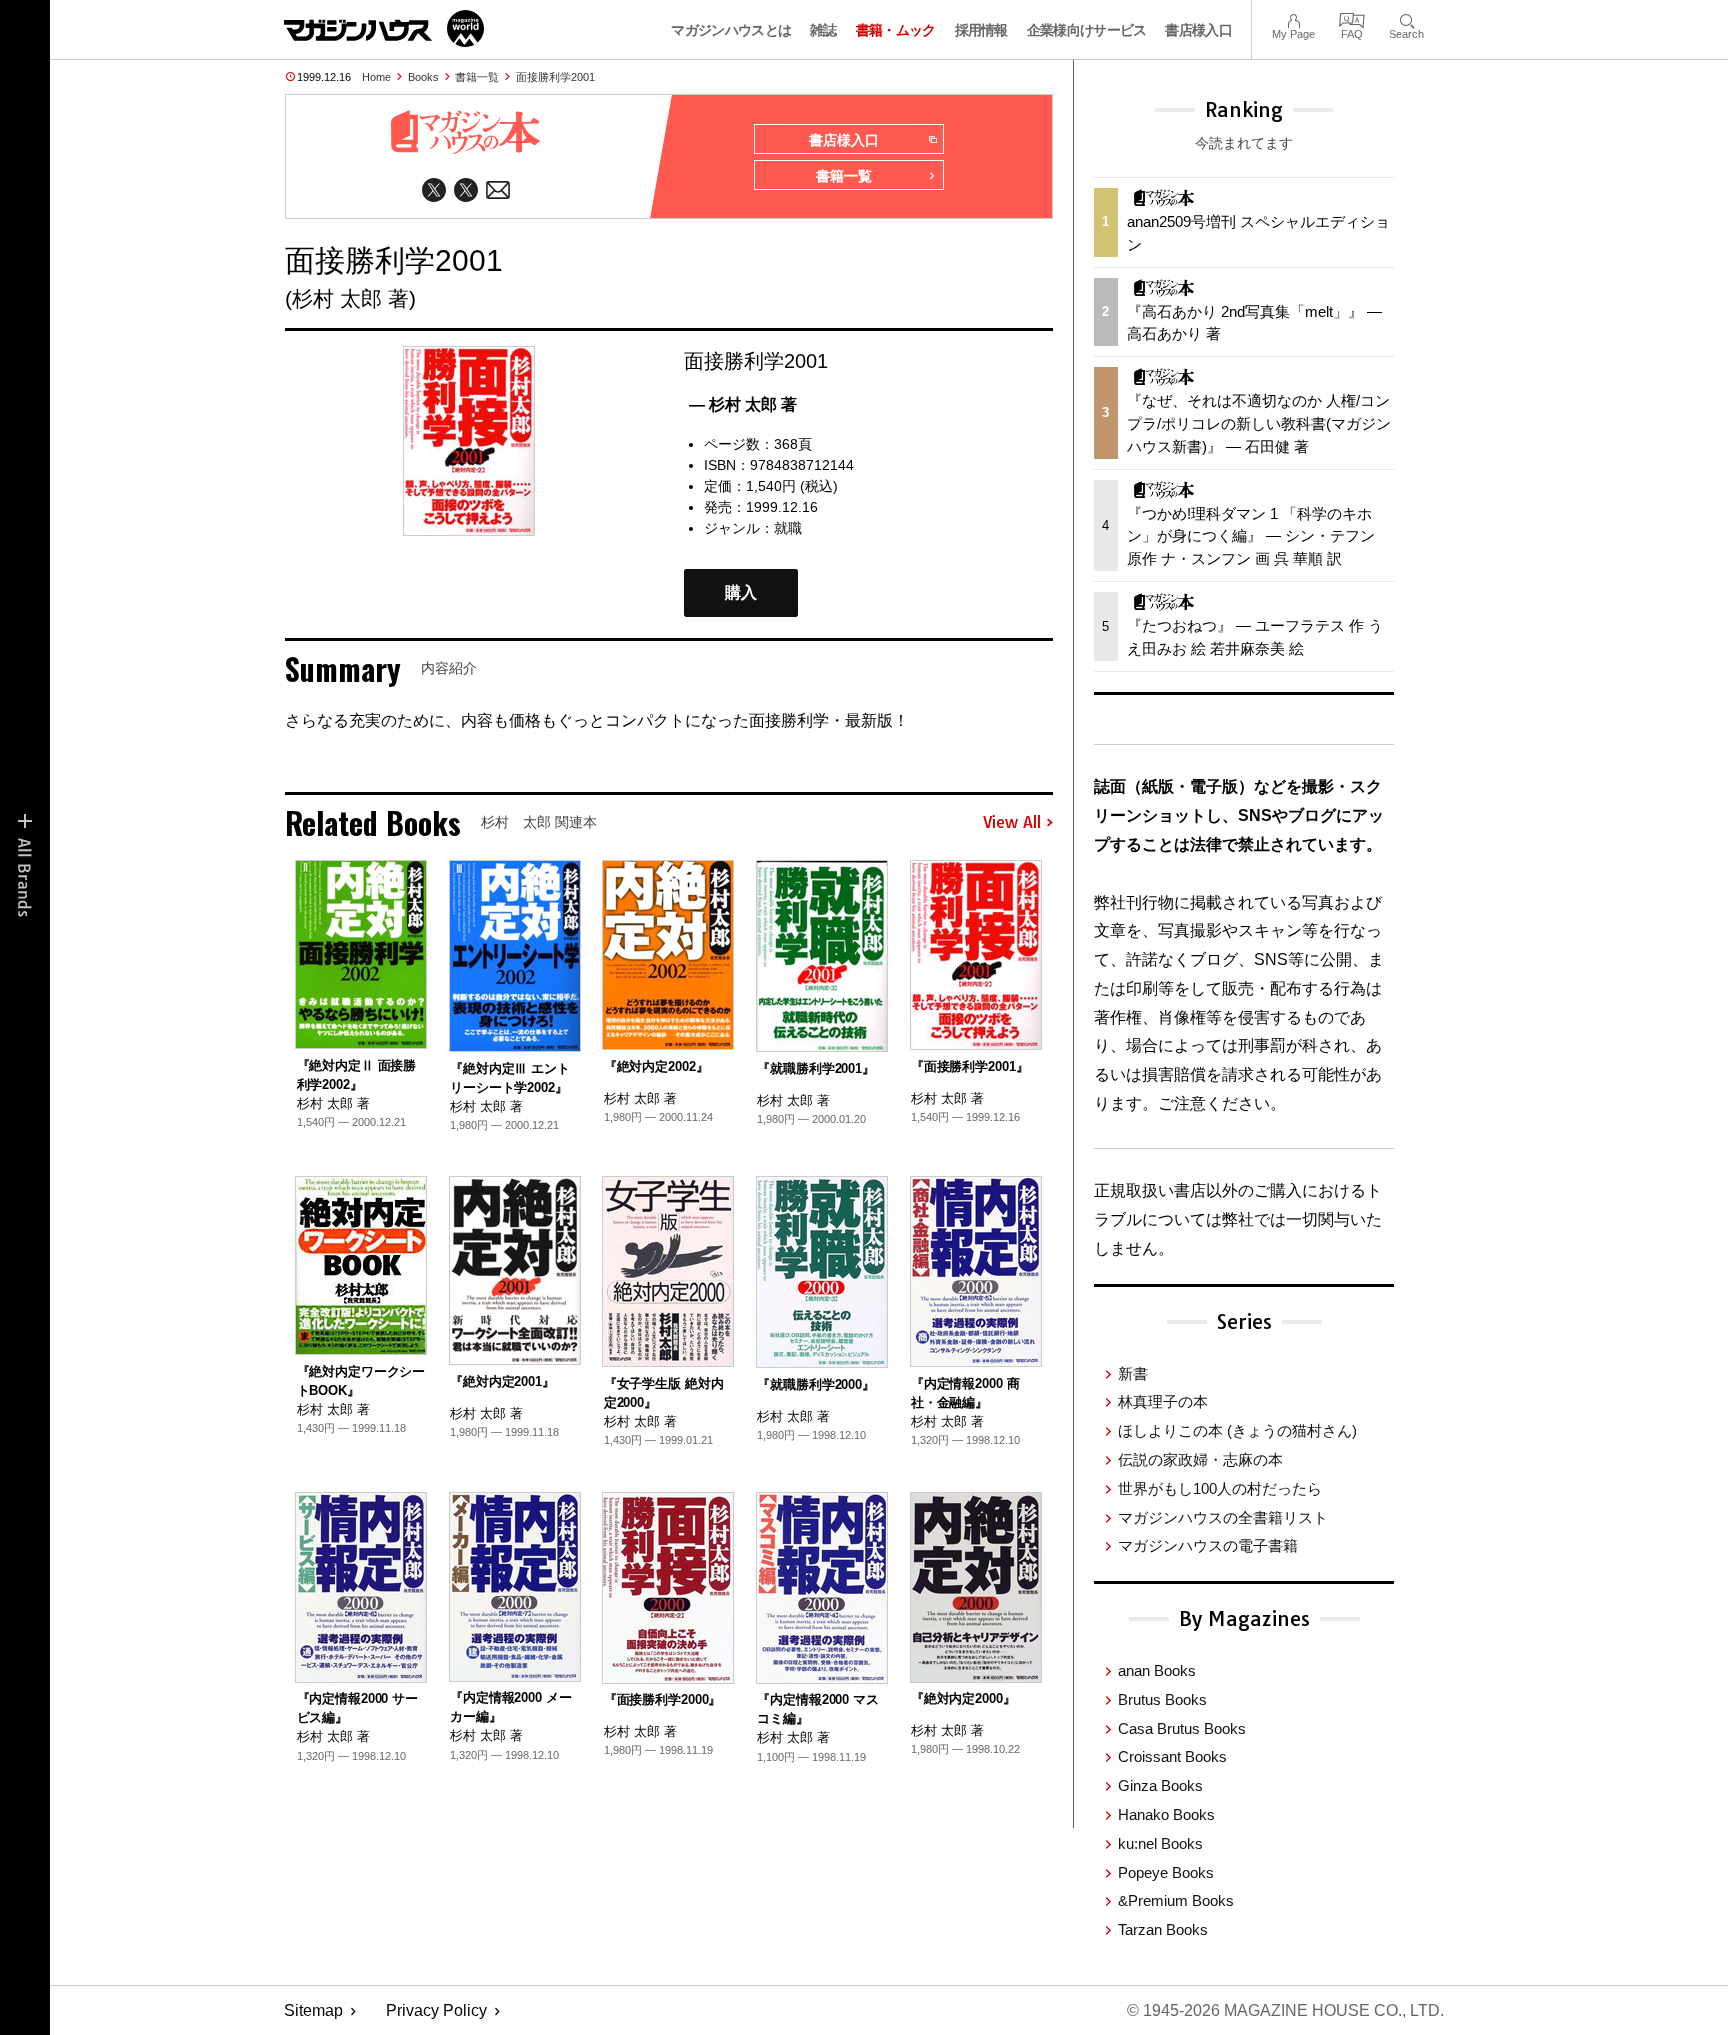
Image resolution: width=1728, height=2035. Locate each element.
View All (1012, 823)
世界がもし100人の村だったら (1220, 1488)
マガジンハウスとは (731, 30)
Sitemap (313, 2010)
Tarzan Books (1163, 1929)
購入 (741, 592)
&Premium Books (1176, 1900)
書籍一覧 (477, 77)
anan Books (1157, 1670)
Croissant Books (1172, 1756)
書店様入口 (1198, 30)
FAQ (1352, 18)
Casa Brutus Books (1182, 1728)
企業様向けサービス (1087, 30)
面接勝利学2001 (555, 77)
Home (376, 77)
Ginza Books (1160, 1785)
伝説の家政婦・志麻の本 (1200, 1459)
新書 (1133, 1373)
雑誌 (823, 30)
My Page (1293, 18)
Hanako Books (1166, 1814)
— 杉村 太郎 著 (743, 404)
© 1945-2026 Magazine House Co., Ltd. (1285, 2010)
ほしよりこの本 (1237, 1430)
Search (1406, 18)
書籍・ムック (896, 30)
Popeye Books (1166, 1872)
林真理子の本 (1163, 1401)
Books (423, 77)
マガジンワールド (384, 28)
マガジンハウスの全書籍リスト (1223, 1517)
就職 (788, 528)
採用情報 (981, 30)
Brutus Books (1162, 1699)
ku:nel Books (1160, 1843)
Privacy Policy (436, 2010)
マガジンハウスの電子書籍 (1208, 1545)
